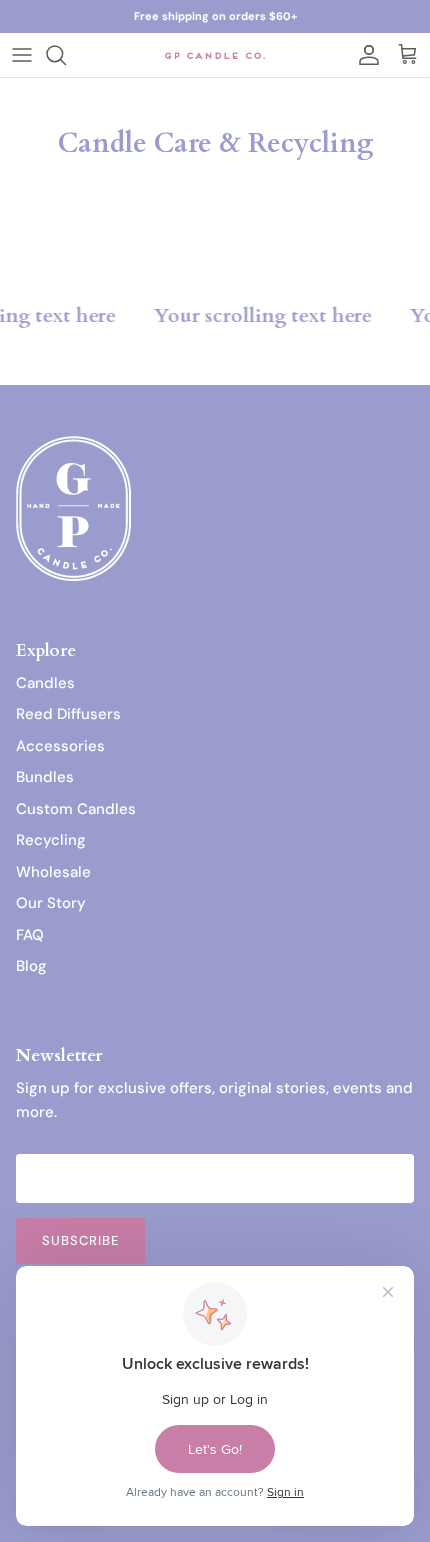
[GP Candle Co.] (215, 54)
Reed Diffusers (68, 714)
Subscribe (80, 1240)
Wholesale (53, 872)
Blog (31, 966)
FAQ (30, 935)
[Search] (66, 55)
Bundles (45, 777)
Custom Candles (76, 809)
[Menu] (22, 55)
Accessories (60, 746)
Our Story (51, 903)
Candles (45, 683)
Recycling (51, 840)
